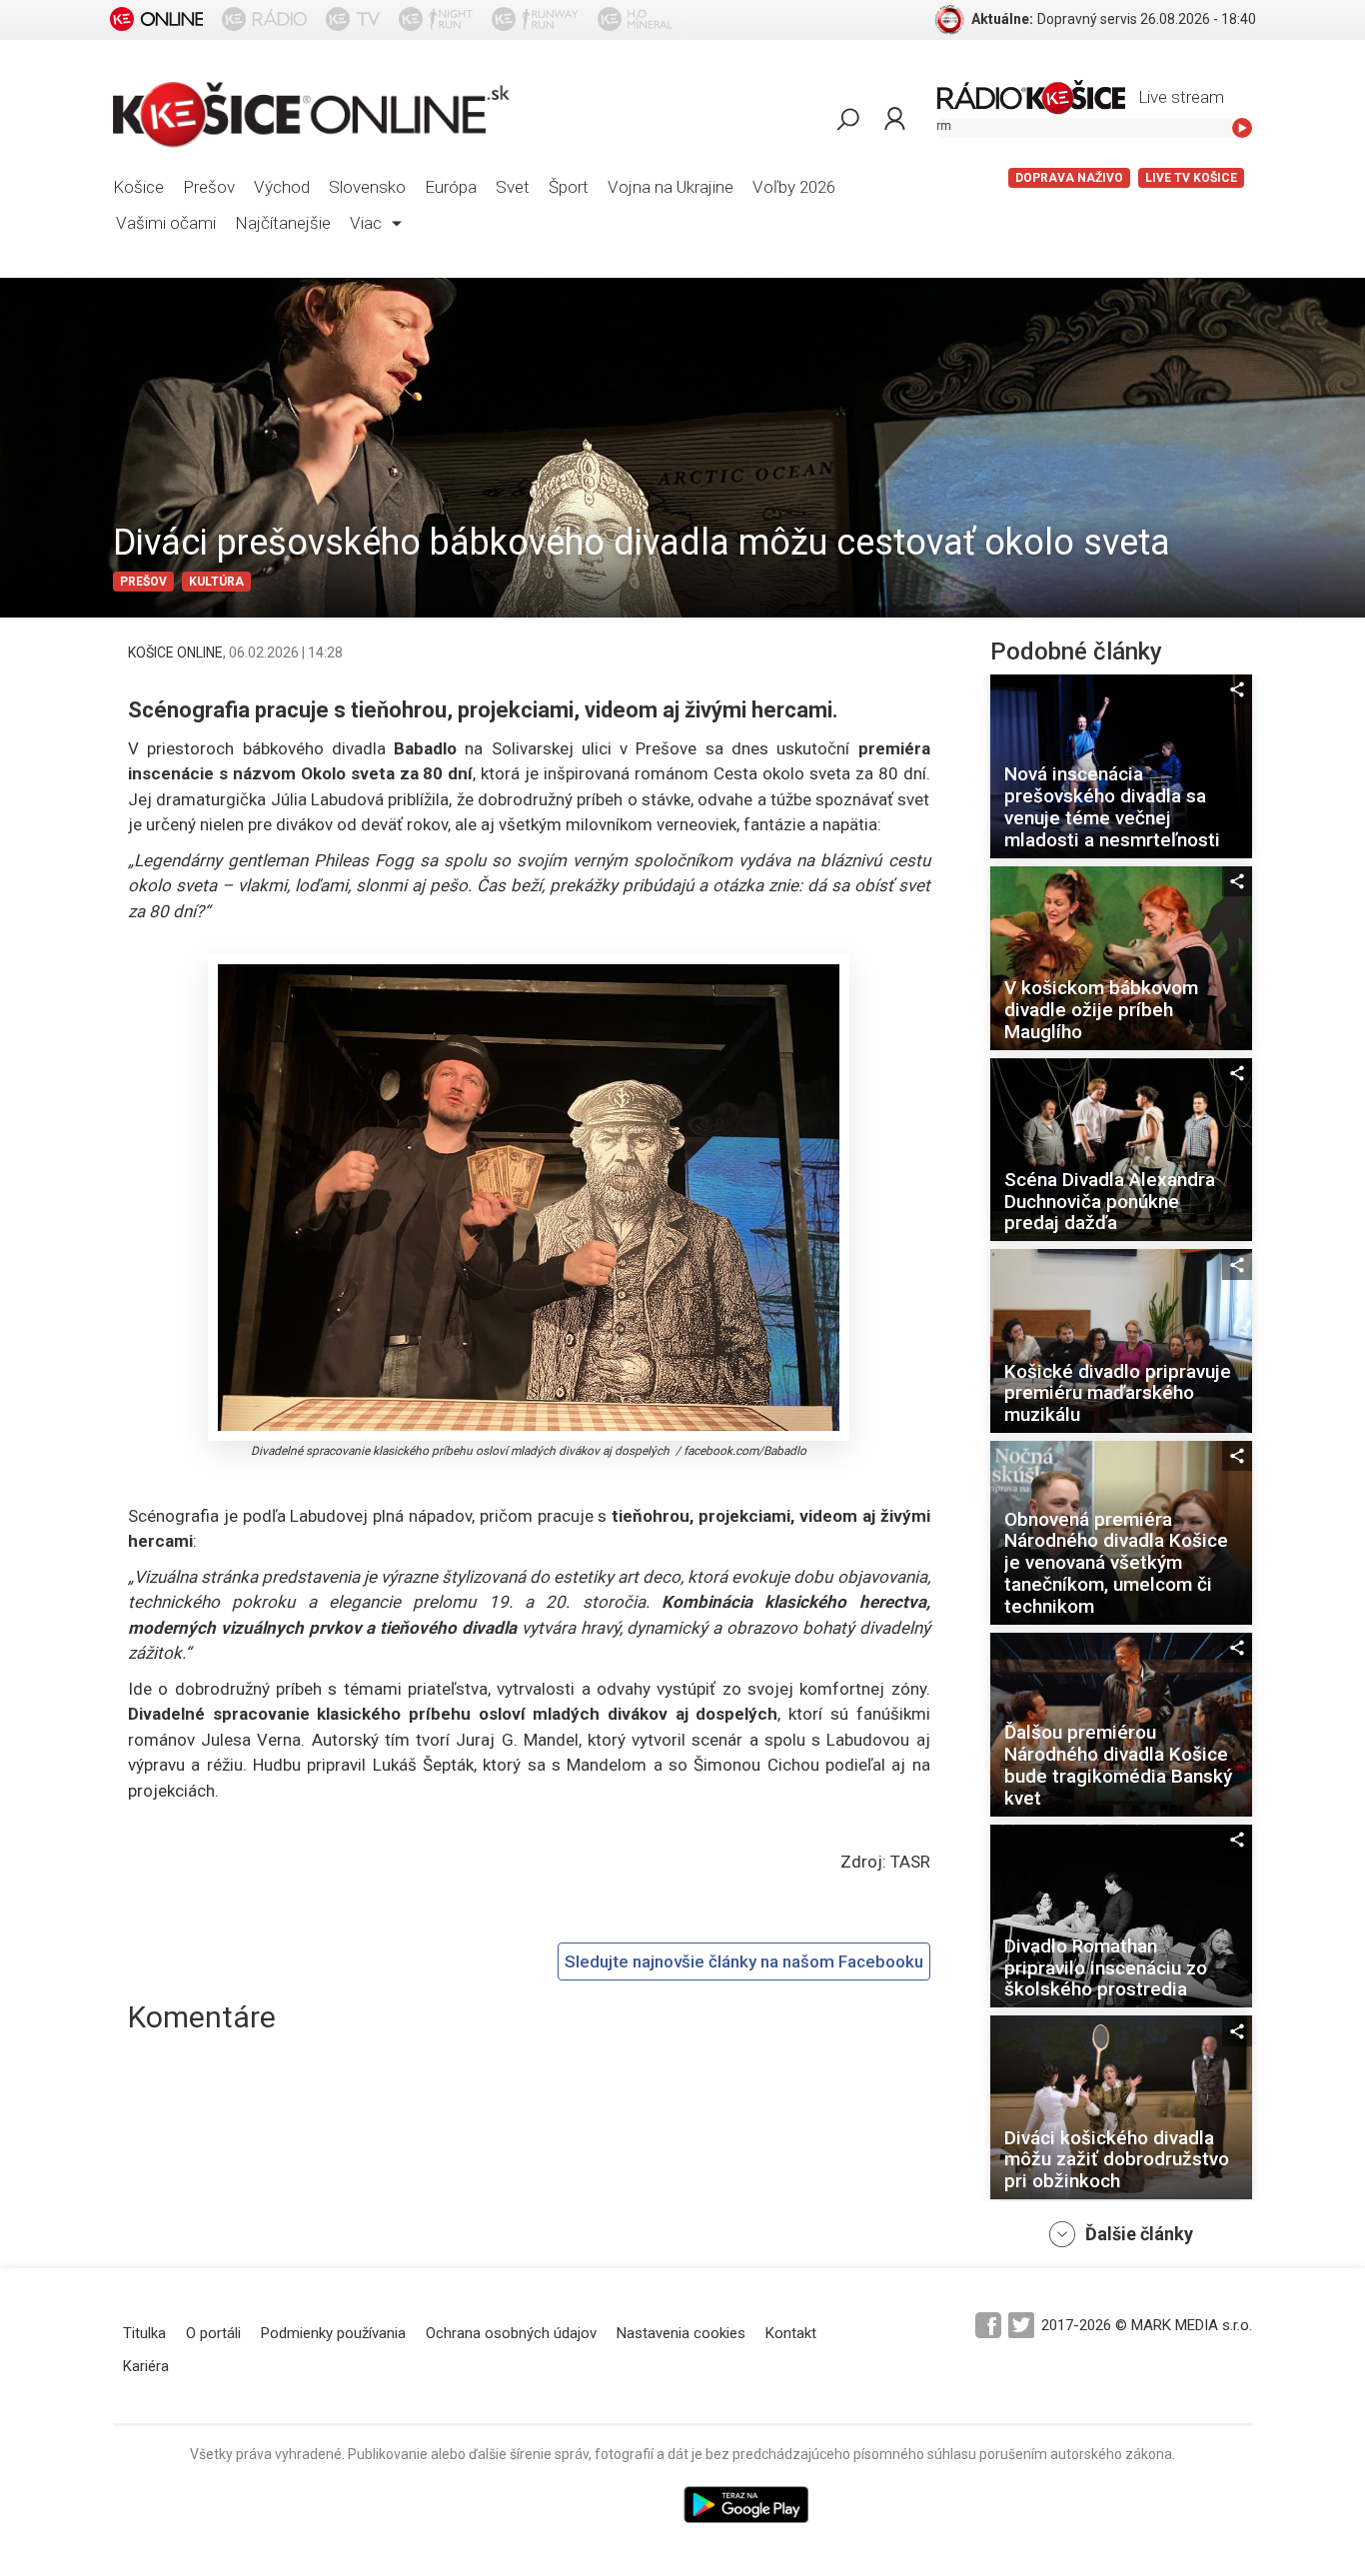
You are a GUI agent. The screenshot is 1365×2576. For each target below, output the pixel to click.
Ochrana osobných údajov (511, 2333)
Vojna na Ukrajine (671, 187)
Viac (368, 223)
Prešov (209, 187)
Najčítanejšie (283, 223)
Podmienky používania (333, 2333)
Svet (513, 187)
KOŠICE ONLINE (175, 652)
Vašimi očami (166, 223)
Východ (282, 187)
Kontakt (791, 2333)
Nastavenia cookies (681, 2333)
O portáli (213, 2333)
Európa (451, 187)
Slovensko (367, 187)
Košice (138, 187)
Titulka (144, 2333)
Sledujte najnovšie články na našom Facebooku (744, 1961)
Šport (569, 187)
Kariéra (146, 2366)
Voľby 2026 (794, 187)
